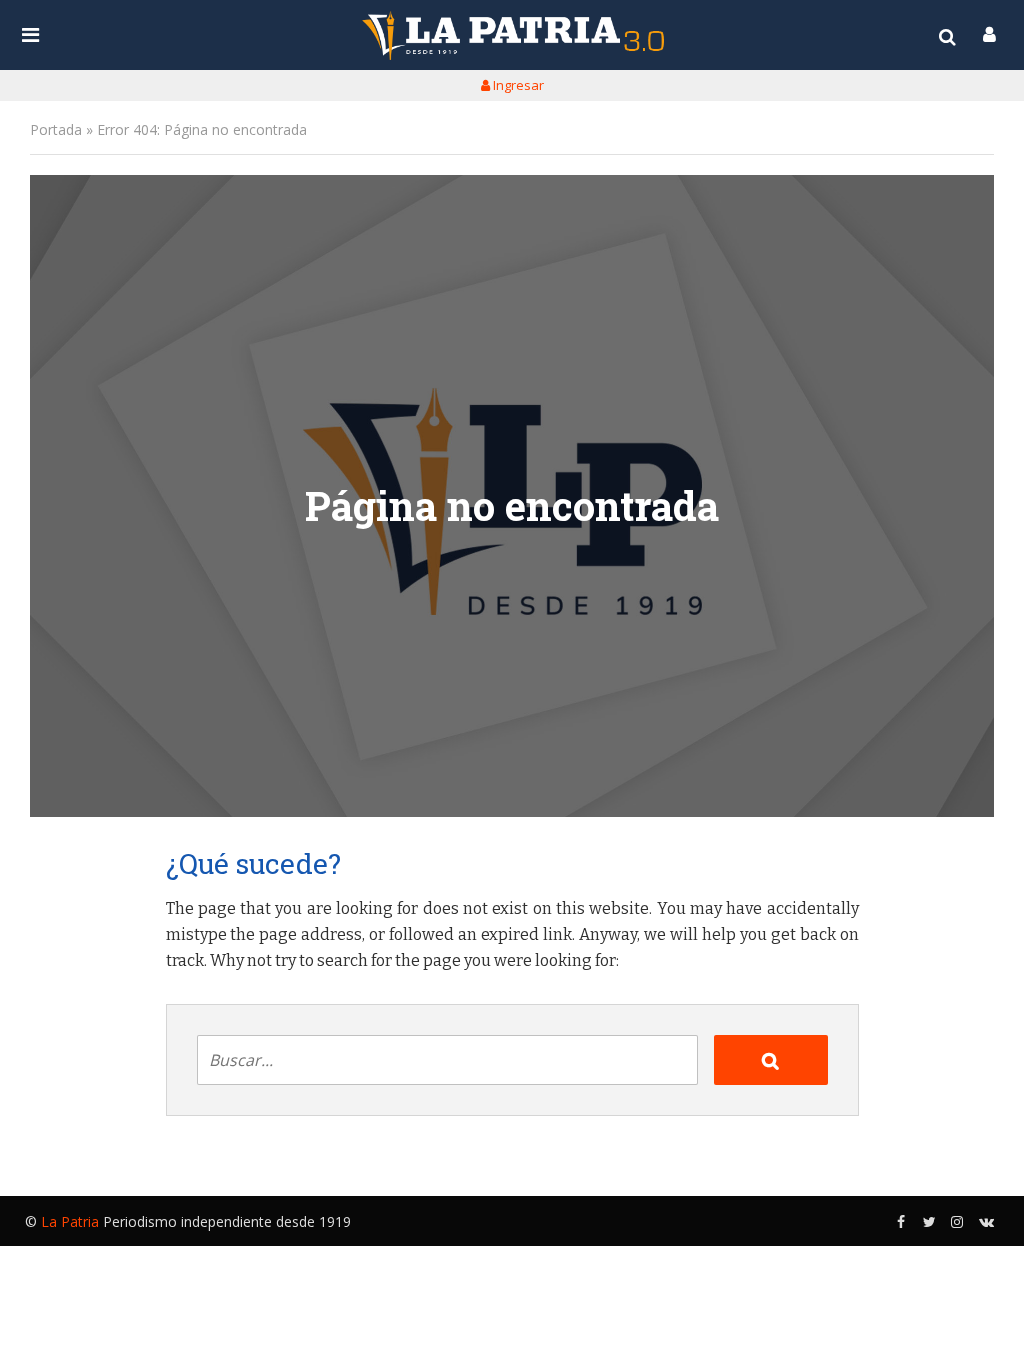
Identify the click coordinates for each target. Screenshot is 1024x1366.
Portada (56, 129)
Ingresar (517, 85)
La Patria (70, 1221)
